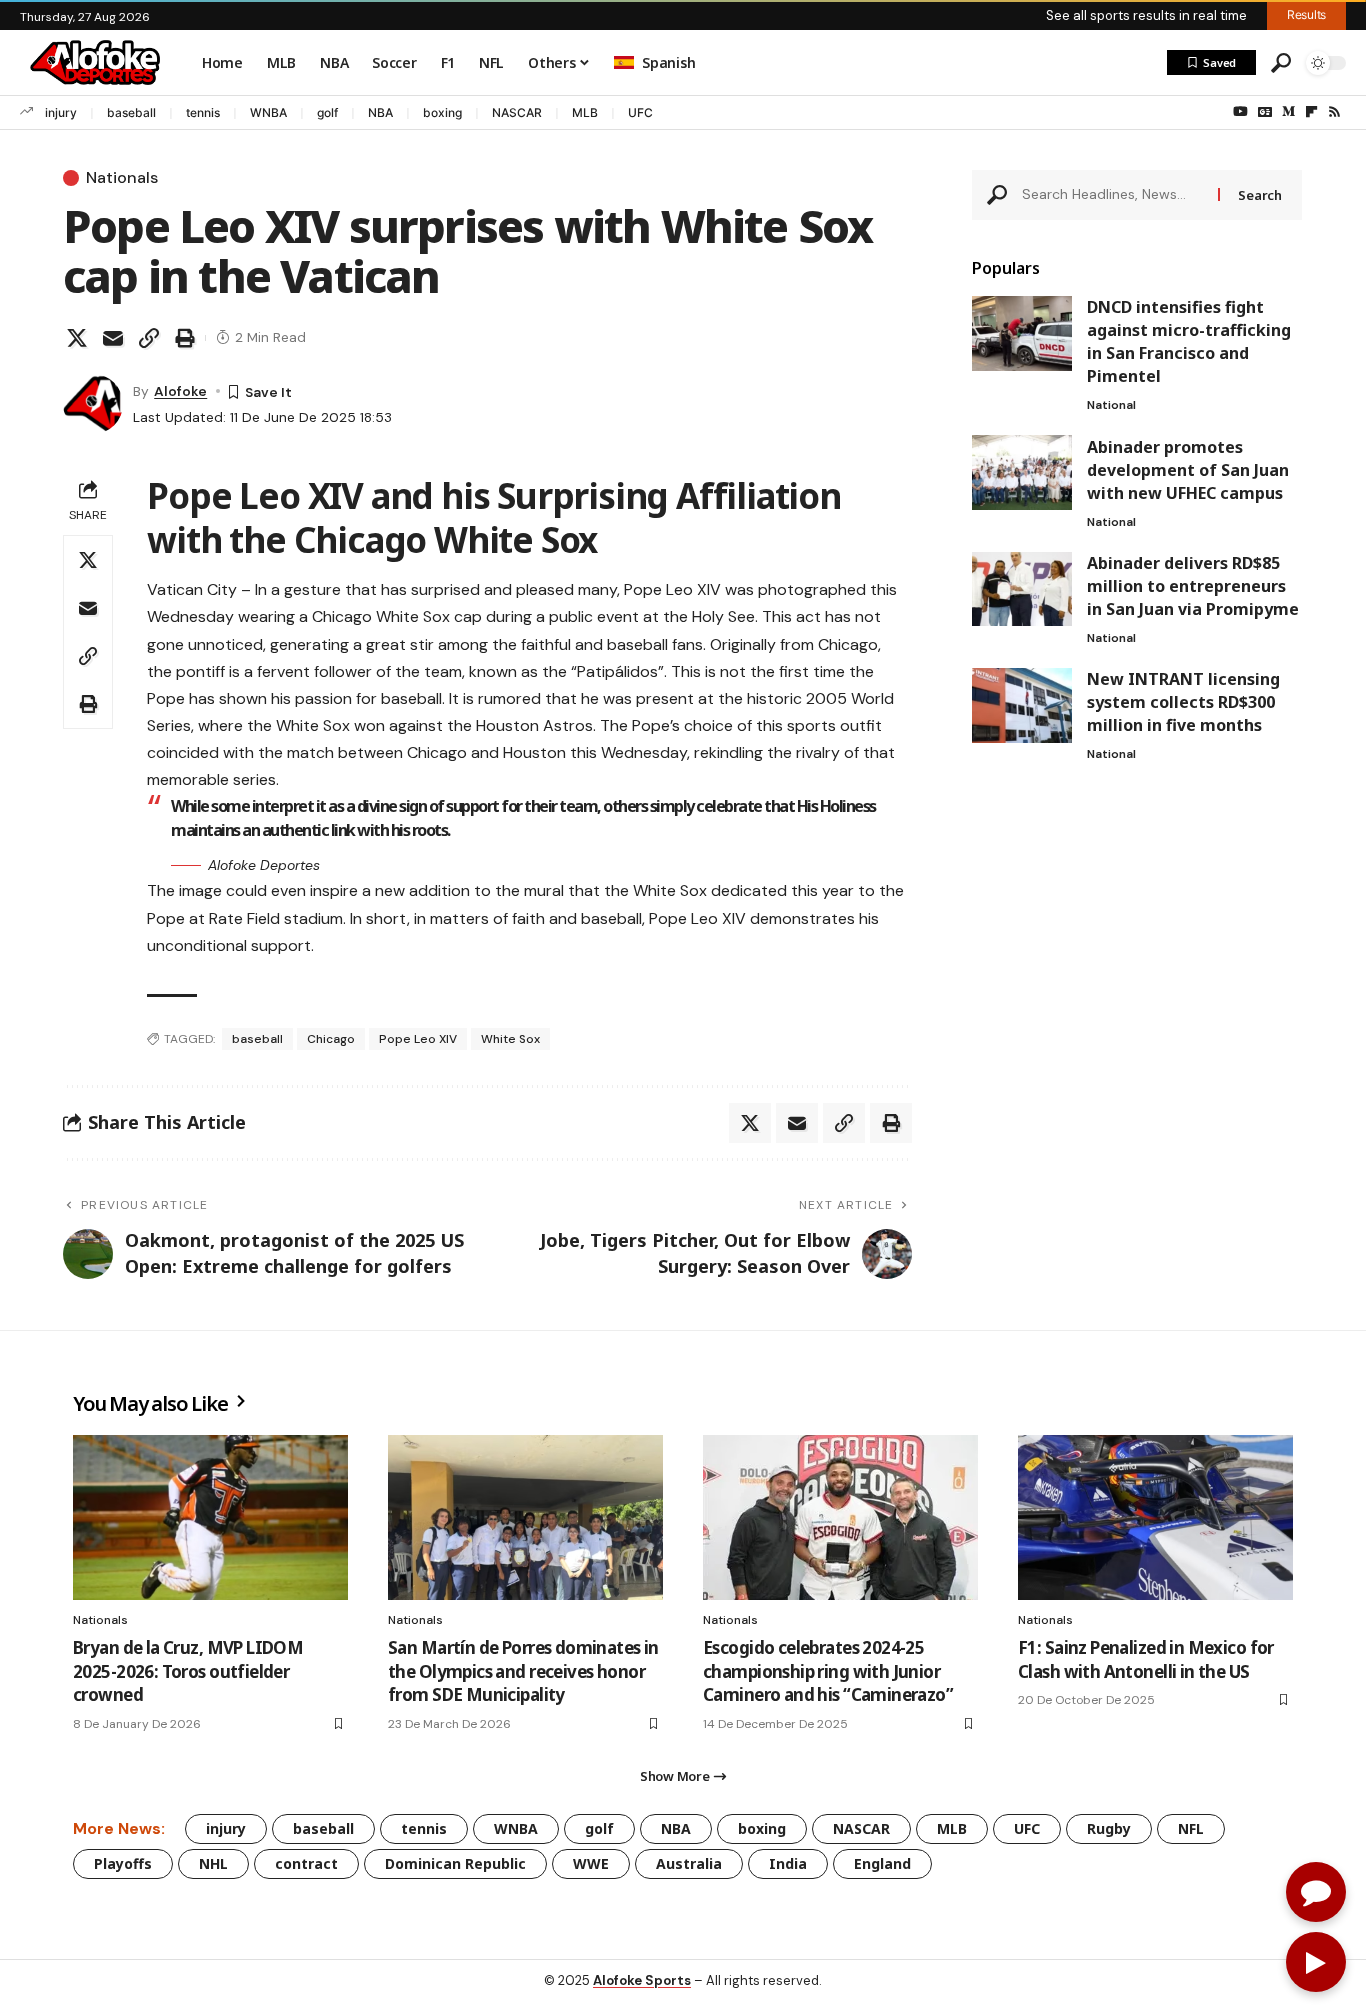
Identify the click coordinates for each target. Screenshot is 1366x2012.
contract (306, 1863)
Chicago (331, 1039)
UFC (640, 112)
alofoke (180, 391)
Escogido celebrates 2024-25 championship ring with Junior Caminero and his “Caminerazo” (828, 1671)
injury (61, 112)
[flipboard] (1311, 112)
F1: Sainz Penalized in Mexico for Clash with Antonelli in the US (1146, 1659)
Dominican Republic (455, 1863)
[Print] (185, 338)
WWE (591, 1863)
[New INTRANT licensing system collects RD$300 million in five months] (1022, 705)
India (788, 1863)
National (1111, 405)
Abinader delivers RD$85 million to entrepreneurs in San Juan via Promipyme (1193, 585)
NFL (1191, 1828)
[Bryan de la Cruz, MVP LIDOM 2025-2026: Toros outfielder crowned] (210, 1517)
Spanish (668, 62)
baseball (131, 112)
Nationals (122, 178)
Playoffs (123, 1863)
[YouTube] (1240, 112)
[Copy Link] (149, 338)
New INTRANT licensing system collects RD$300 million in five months (1183, 702)
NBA (380, 112)
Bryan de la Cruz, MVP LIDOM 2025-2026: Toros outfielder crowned (188, 1671)
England (882, 1863)
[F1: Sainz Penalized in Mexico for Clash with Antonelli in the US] (1155, 1517)
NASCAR (517, 112)
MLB (585, 112)
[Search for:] (1113, 195)
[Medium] (1288, 112)
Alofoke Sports (642, 1980)
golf (327, 112)
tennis (203, 112)
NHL (213, 1863)
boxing (442, 112)
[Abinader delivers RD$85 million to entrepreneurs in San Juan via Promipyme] (1022, 588)
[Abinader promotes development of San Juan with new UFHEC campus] (1022, 472)
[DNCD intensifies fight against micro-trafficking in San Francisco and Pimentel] (1022, 333)
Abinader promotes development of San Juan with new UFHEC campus (1188, 469)
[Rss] (1334, 112)
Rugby (1109, 1828)
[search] (1281, 63)
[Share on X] (77, 338)
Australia (689, 1863)
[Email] (113, 338)
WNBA (268, 112)
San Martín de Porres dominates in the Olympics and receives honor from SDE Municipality (523, 1671)
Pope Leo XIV (418, 1039)
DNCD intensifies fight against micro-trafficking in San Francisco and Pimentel (1189, 341)
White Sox (510, 1039)
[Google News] (1265, 112)
